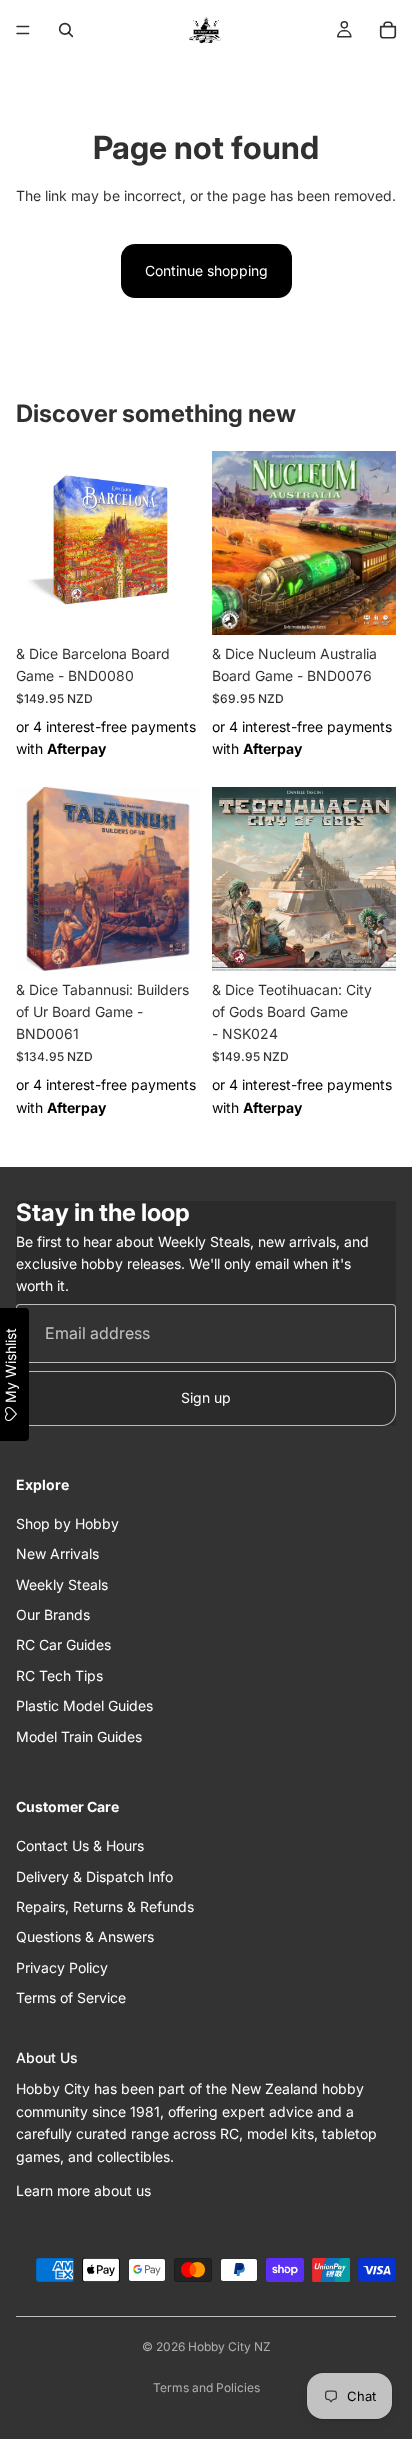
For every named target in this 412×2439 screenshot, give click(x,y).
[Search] (66, 30)
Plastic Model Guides (84, 1705)
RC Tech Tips (59, 1675)
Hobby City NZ (229, 2346)
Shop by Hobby (67, 1523)
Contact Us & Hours (80, 1845)
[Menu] (23, 30)
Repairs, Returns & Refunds (105, 1906)
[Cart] (388, 30)
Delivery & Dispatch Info (94, 1876)
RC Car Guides (63, 1644)
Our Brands (53, 1614)
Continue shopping (206, 270)
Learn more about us (83, 2190)
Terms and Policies (206, 2387)
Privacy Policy (62, 1967)
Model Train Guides (79, 1736)
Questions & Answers (85, 1936)
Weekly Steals (62, 1584)
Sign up (206, 1397)
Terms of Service (71, 1997)
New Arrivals (57, 1553)
